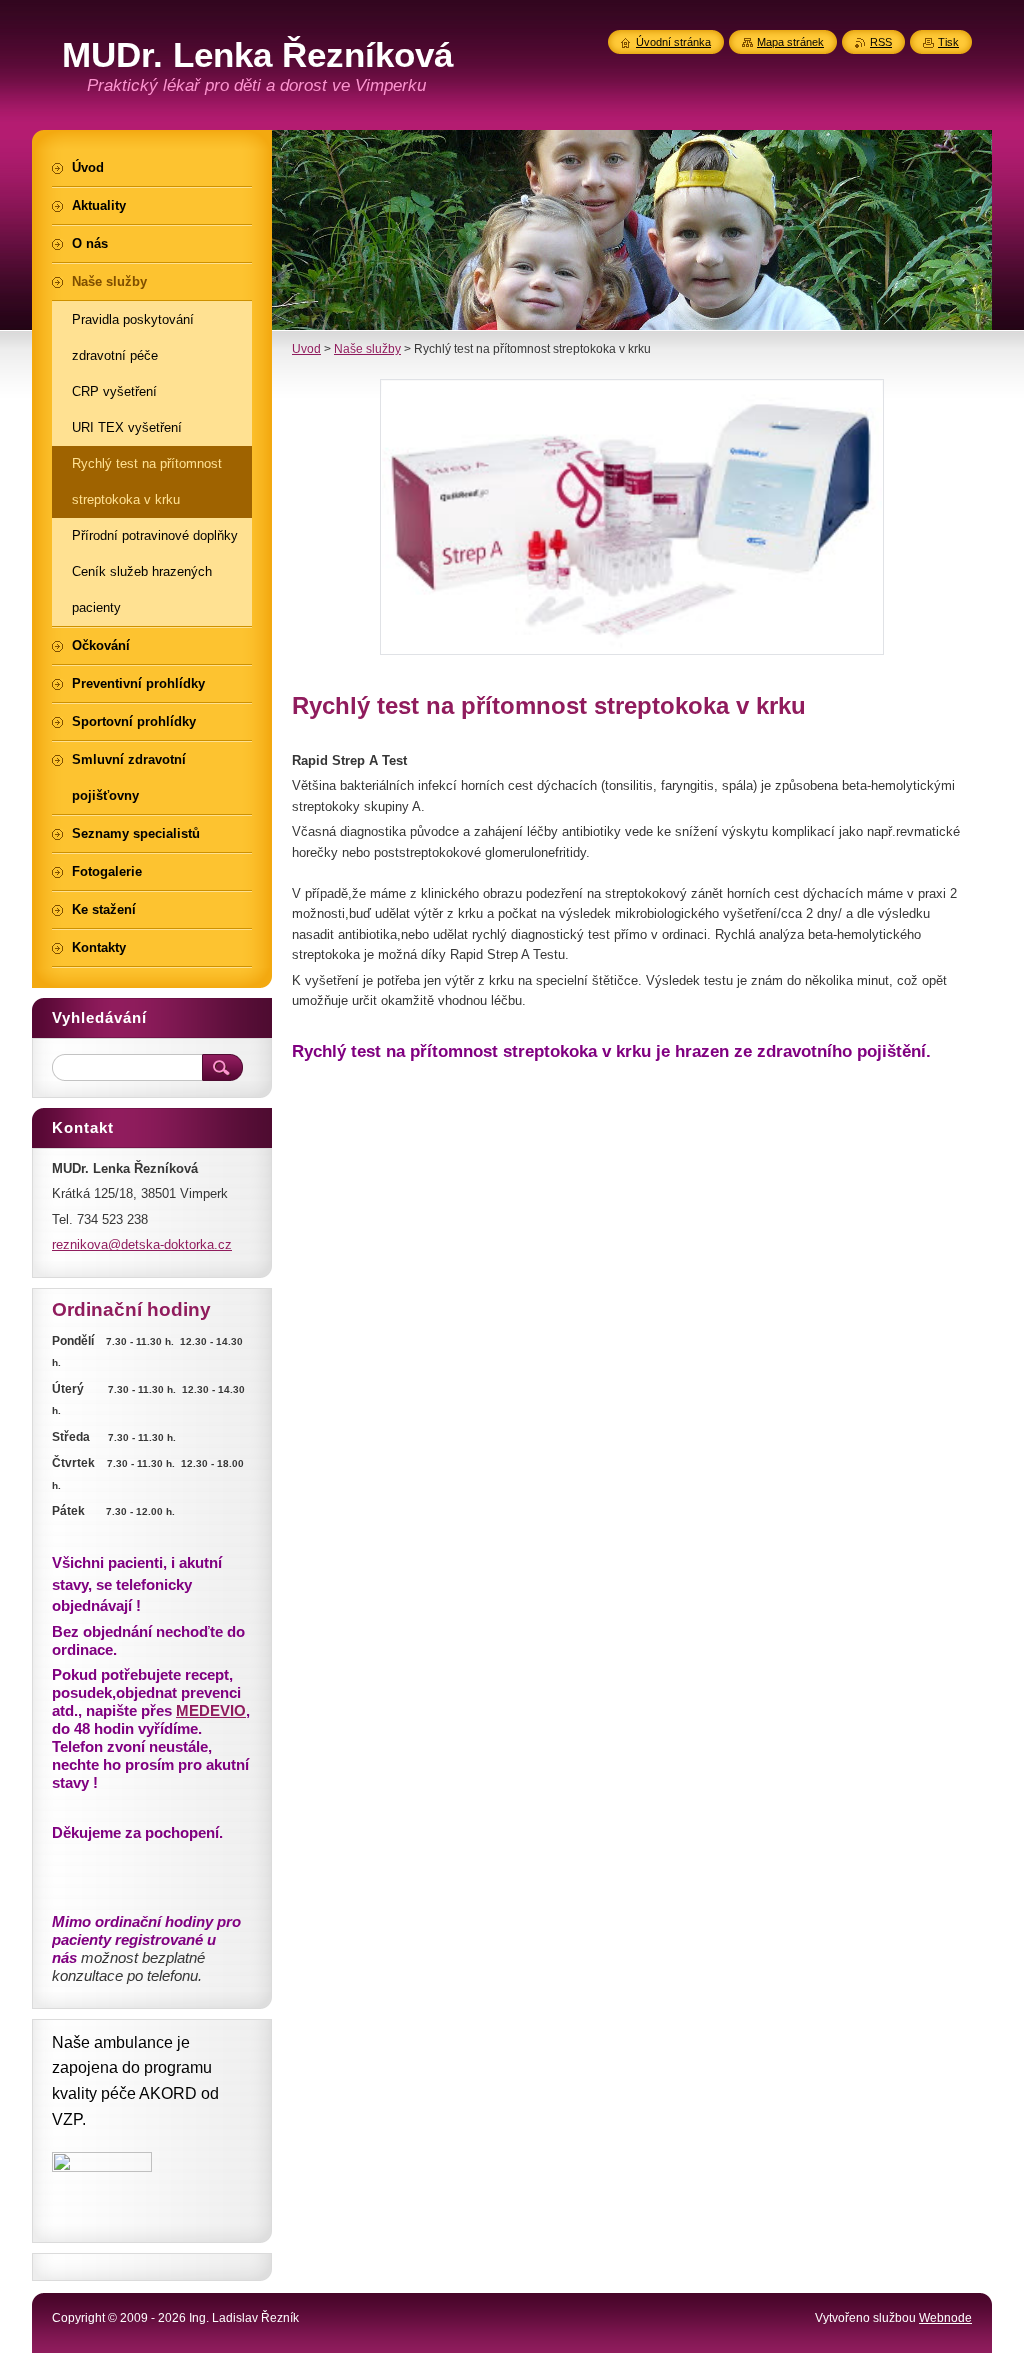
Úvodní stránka (673, 42)
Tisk (948, 42)
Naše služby (367, 349)
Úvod (306, 349)
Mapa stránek (790, 42)
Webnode (945, 2318)
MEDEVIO (211, 1710)
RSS (881, 42)
